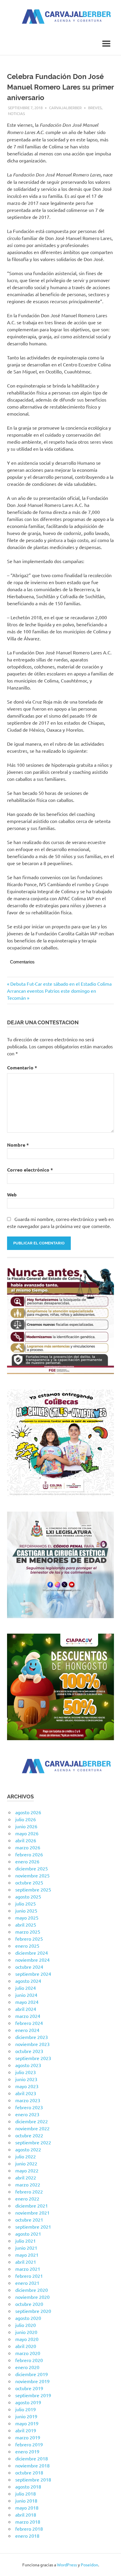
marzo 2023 (28, 2100)
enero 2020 (27, 2367)
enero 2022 (27, 2198)
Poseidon (89, 2565)
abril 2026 (26, 1840)
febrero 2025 (29, 1939)
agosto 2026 (28, 1812)
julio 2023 (26, 2072)
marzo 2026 (28, 1847)
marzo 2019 (28, 2437)
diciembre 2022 (32, 2121)
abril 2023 (26, 2093)
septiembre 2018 (33, 2479)
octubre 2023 (29, 2051)
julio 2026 (26, 1819)
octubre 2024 (29, 1967)
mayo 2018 (27, 2508)
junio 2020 (26, 2332)
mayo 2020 (27, 2339)
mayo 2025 (27, 1918)
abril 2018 (26, 2515)
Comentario (22, 1067)
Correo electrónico (30, 1170)
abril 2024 (26, 2009)
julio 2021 (26, 2241)
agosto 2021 (28, 2234)
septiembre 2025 (33, 1889)
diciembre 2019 (32, 2374)
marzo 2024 (28, 2016)
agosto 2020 (28, 2318)
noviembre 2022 (32, 2128)
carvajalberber (65, 108)
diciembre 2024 (32, 1953)
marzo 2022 (28, 2184)
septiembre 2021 (33, 2227)
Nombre (18, 1145)
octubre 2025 (29, 1882)
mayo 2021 (27, 2255)
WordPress (67, 2565)
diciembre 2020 (32, 2290)
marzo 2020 (28, 2353)
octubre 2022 (29, 2135)
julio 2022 (26, 2156)
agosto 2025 (28, 1896)
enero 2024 (27, 2030)
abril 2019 (26, 2430)
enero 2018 (27, 2536)
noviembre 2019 (32, 2381)
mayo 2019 (27, 2423)
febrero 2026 (29, 1854)
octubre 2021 (29, 2220)
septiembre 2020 (33, 2311)
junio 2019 (26, 2416)
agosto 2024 (28, 1981)
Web (12, 1194)
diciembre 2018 (32, 2458)
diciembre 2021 (32, 2205)
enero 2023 (27, 2114)
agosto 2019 (28, 2402)
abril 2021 (26, 2262)
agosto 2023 (28, 2065)
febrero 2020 (29, 2360)
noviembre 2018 (32, 2465)
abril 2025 (26, 1925)
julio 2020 (26, 2325)
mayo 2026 (27, 1833)
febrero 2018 (29, 2529)
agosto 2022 (28, 2149)
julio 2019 (26, 2409)
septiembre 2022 (33, 2142)
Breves (95, 108)
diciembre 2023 (32, 2037)
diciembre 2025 (32, 1868)
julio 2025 (26, 1903)
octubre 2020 (29, 2304)
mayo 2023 (27, 2086)
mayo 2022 (27, 2170)
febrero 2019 (29, 2444)
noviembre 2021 (32, 2213)
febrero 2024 (29, 2023)
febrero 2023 (29, 2107)
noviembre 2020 (32, 2297)
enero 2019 (27, 2451)
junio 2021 (26, 2248)
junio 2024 (26, 1995)
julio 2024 (26, 1988)
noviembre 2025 (32, 1875)
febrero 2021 (29, 2276)
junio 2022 (26, 2163)
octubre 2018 (29, 2472)
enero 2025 (27, 1946)
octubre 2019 (29, 2388)
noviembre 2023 (32, 2044)
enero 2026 (27, 1861)
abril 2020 (26, 2346)
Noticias (16, 113)
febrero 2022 (29, 2191)
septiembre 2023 (33, 2058)
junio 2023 (26, 2079)
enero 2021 (27, 2283)
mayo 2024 (27, 2002)
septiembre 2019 (33, 2395)
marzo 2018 (28, 2522)
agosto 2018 (28, 2486)
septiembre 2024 (33, 1974)
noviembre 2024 (32, 1960)
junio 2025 (26, 1910)
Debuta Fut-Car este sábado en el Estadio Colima (61, 984)
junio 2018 (26, 2500)
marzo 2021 (28, 2269)
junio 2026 (26, 1826)
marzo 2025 (28, 1932)
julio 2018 (26, 2493)
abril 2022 (26, 2177)
